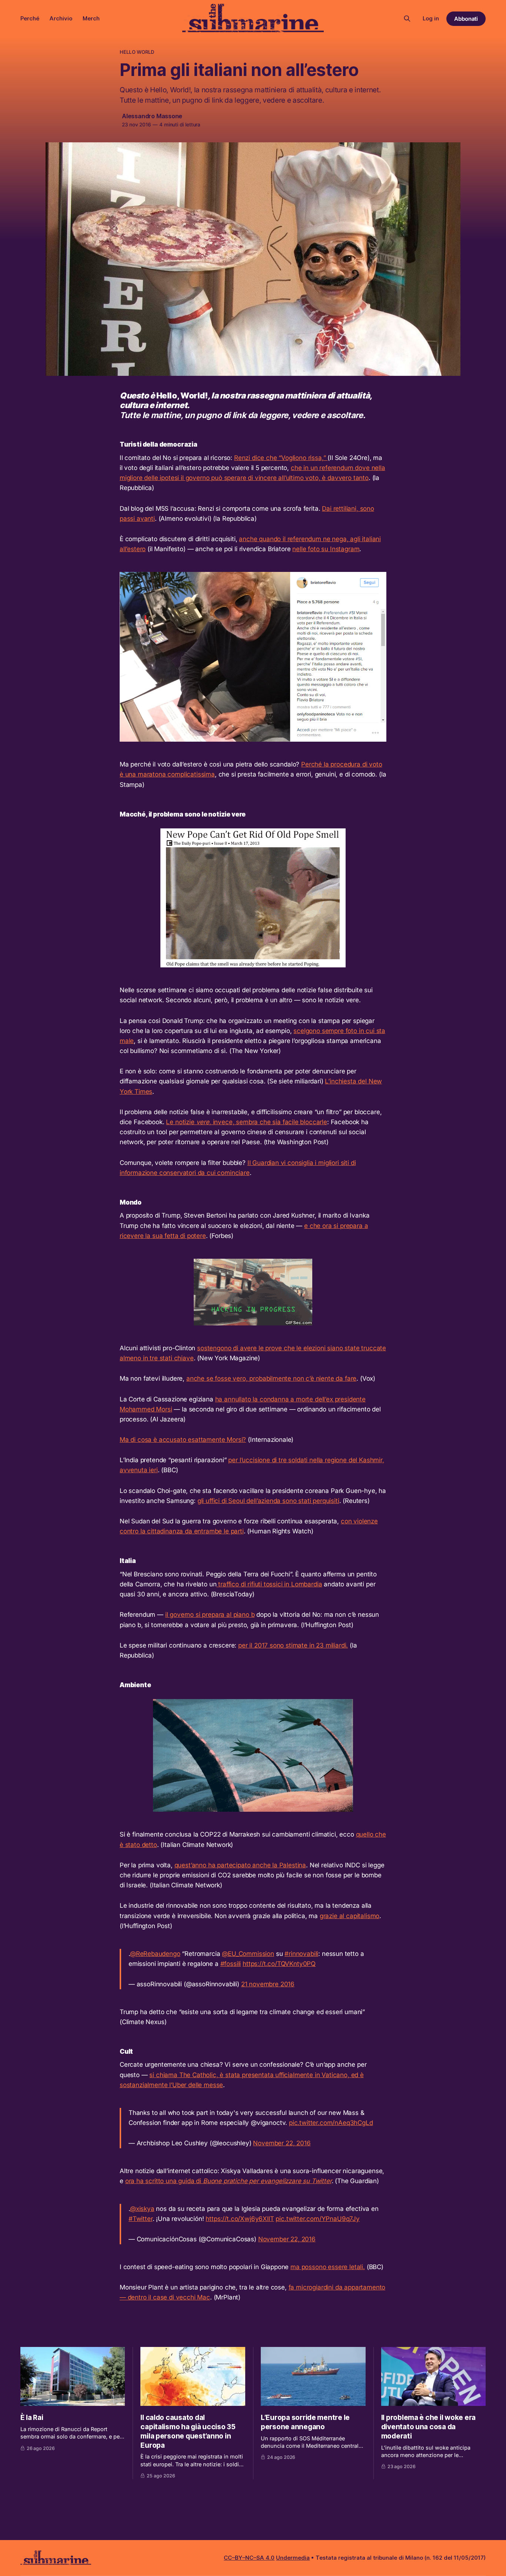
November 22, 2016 (282, 2143)
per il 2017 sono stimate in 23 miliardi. (293, 1645)
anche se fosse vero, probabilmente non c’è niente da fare (271, 1378)
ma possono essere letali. (328, 2267)
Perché (30, 18)
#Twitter (141, 2219)
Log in (431, 18)
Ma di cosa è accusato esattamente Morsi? (183, 1440)
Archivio (61, 18)
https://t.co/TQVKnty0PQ (279, 1964)
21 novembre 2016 (268, 1984)
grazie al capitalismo (349, 1916)
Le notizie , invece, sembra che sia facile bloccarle (247, 1122)
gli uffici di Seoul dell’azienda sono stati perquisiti (268, 1501)
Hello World (137, 52)
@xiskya (142, 2209)
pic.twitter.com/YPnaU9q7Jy (318, 2219)
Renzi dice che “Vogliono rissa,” (281, 458)
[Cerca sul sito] (407, 19)
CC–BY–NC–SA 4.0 (249, 2558)
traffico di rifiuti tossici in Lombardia (269, 1584)
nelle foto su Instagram (326, 549)
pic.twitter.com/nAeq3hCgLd (331, 2123)
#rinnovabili (301, 1954)
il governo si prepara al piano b (210, 1615)
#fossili (231, 1964)
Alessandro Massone (152, 116)
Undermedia (293, 2558)
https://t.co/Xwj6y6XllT (240, 2219)
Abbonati (466, 19)
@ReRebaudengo (155, 1954)
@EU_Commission (248, 1954)
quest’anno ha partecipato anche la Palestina (240, 1865)
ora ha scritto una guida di (228, 2181)
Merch (91, 18)
